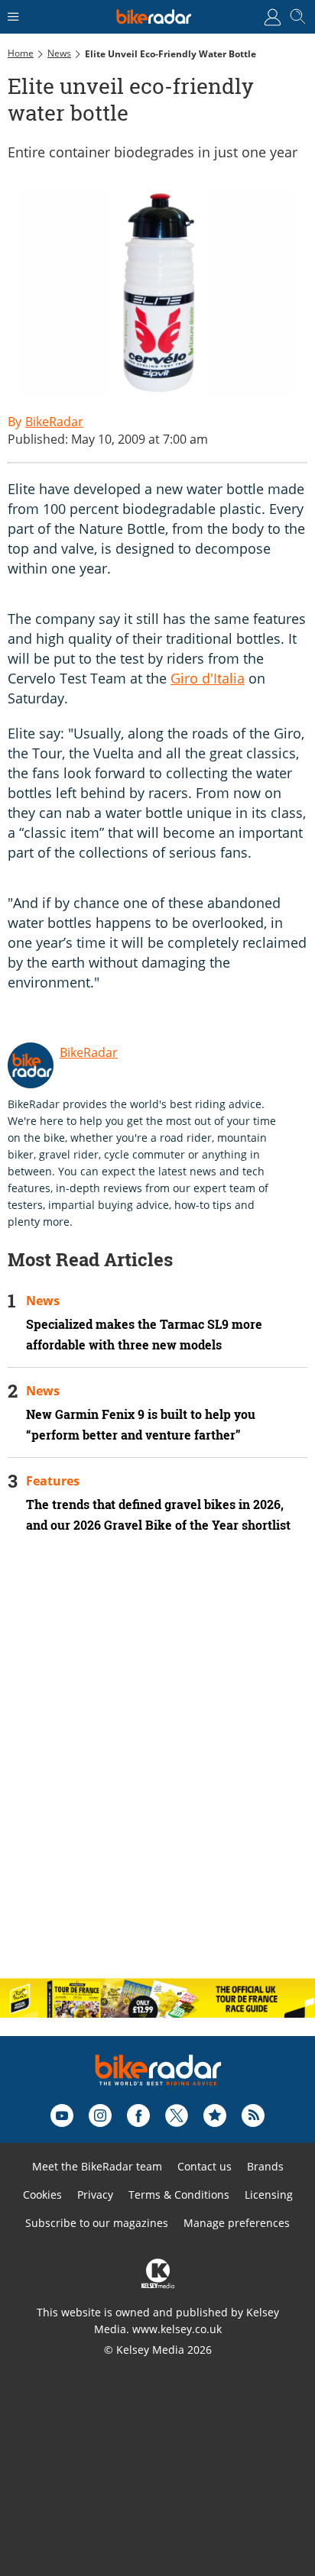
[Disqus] (157, 1769)
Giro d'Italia (208, 678)
